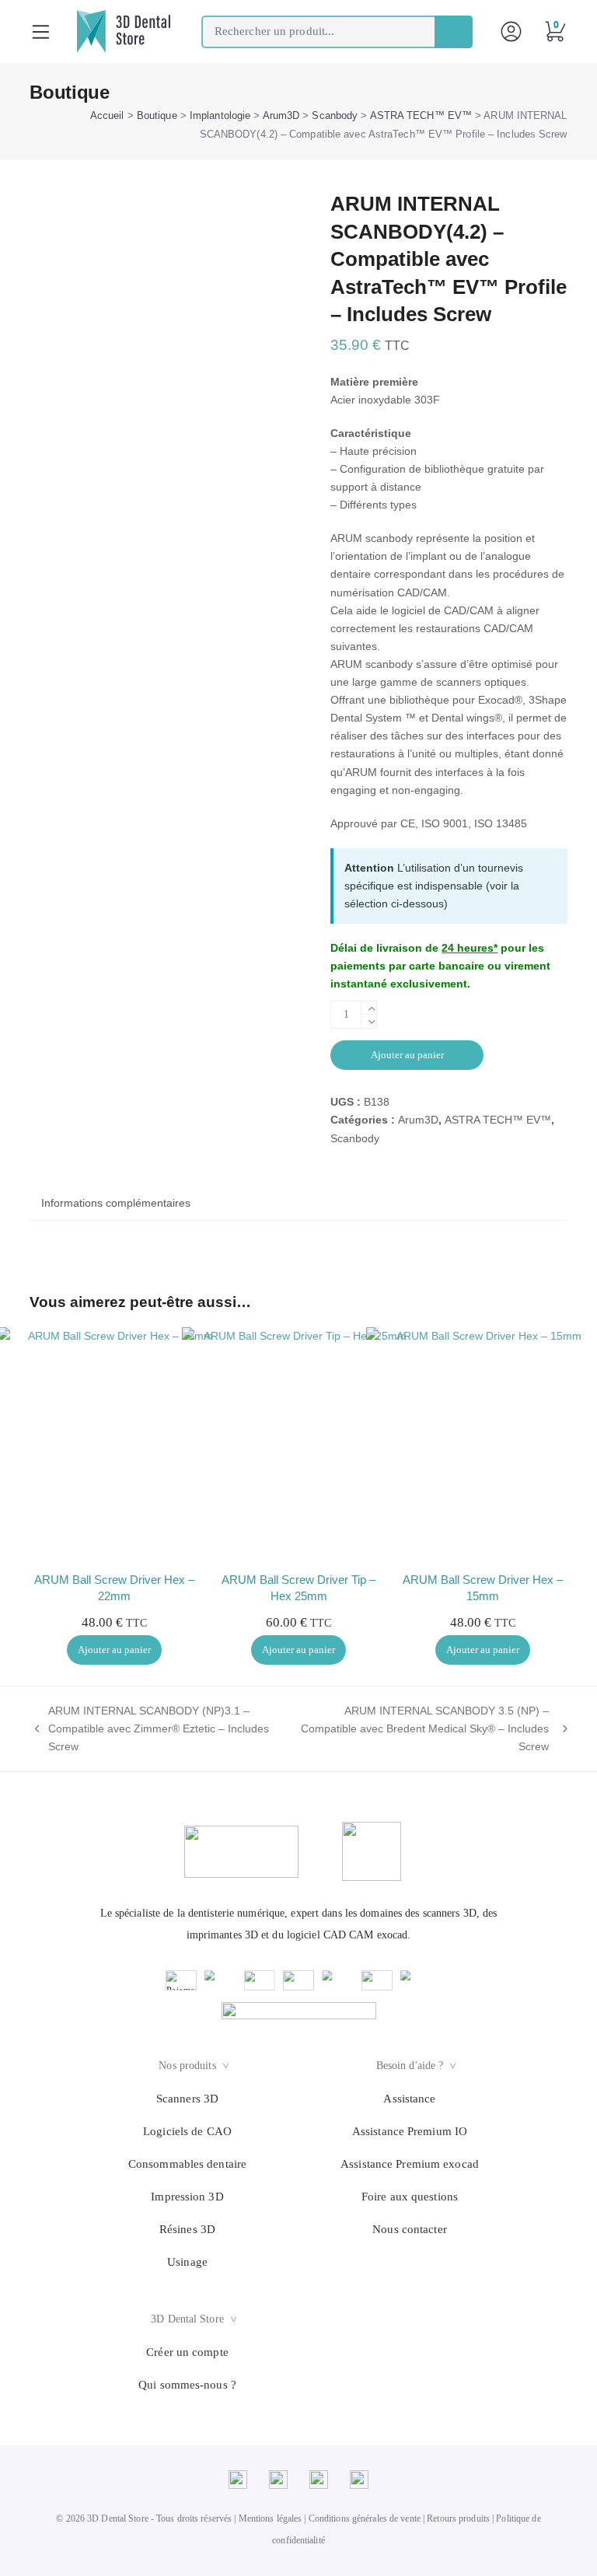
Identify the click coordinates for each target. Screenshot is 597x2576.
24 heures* (470, 948)
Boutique (157, 115)
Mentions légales (271, 2518)
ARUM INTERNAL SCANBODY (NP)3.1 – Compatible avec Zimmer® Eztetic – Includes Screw (149, 1730)
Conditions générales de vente (365, 2518)
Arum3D (281, 115)
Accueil (107, 115)
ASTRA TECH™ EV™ (421, 115)
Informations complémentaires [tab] (116, 1203)
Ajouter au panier (407, 1055)
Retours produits (458, 2518)
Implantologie (220, 115)
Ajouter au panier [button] (114, 1650)
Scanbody (335, 115)
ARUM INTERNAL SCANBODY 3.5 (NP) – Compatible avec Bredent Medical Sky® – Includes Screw (424, 1730)
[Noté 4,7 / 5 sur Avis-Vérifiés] (299, 2011)
